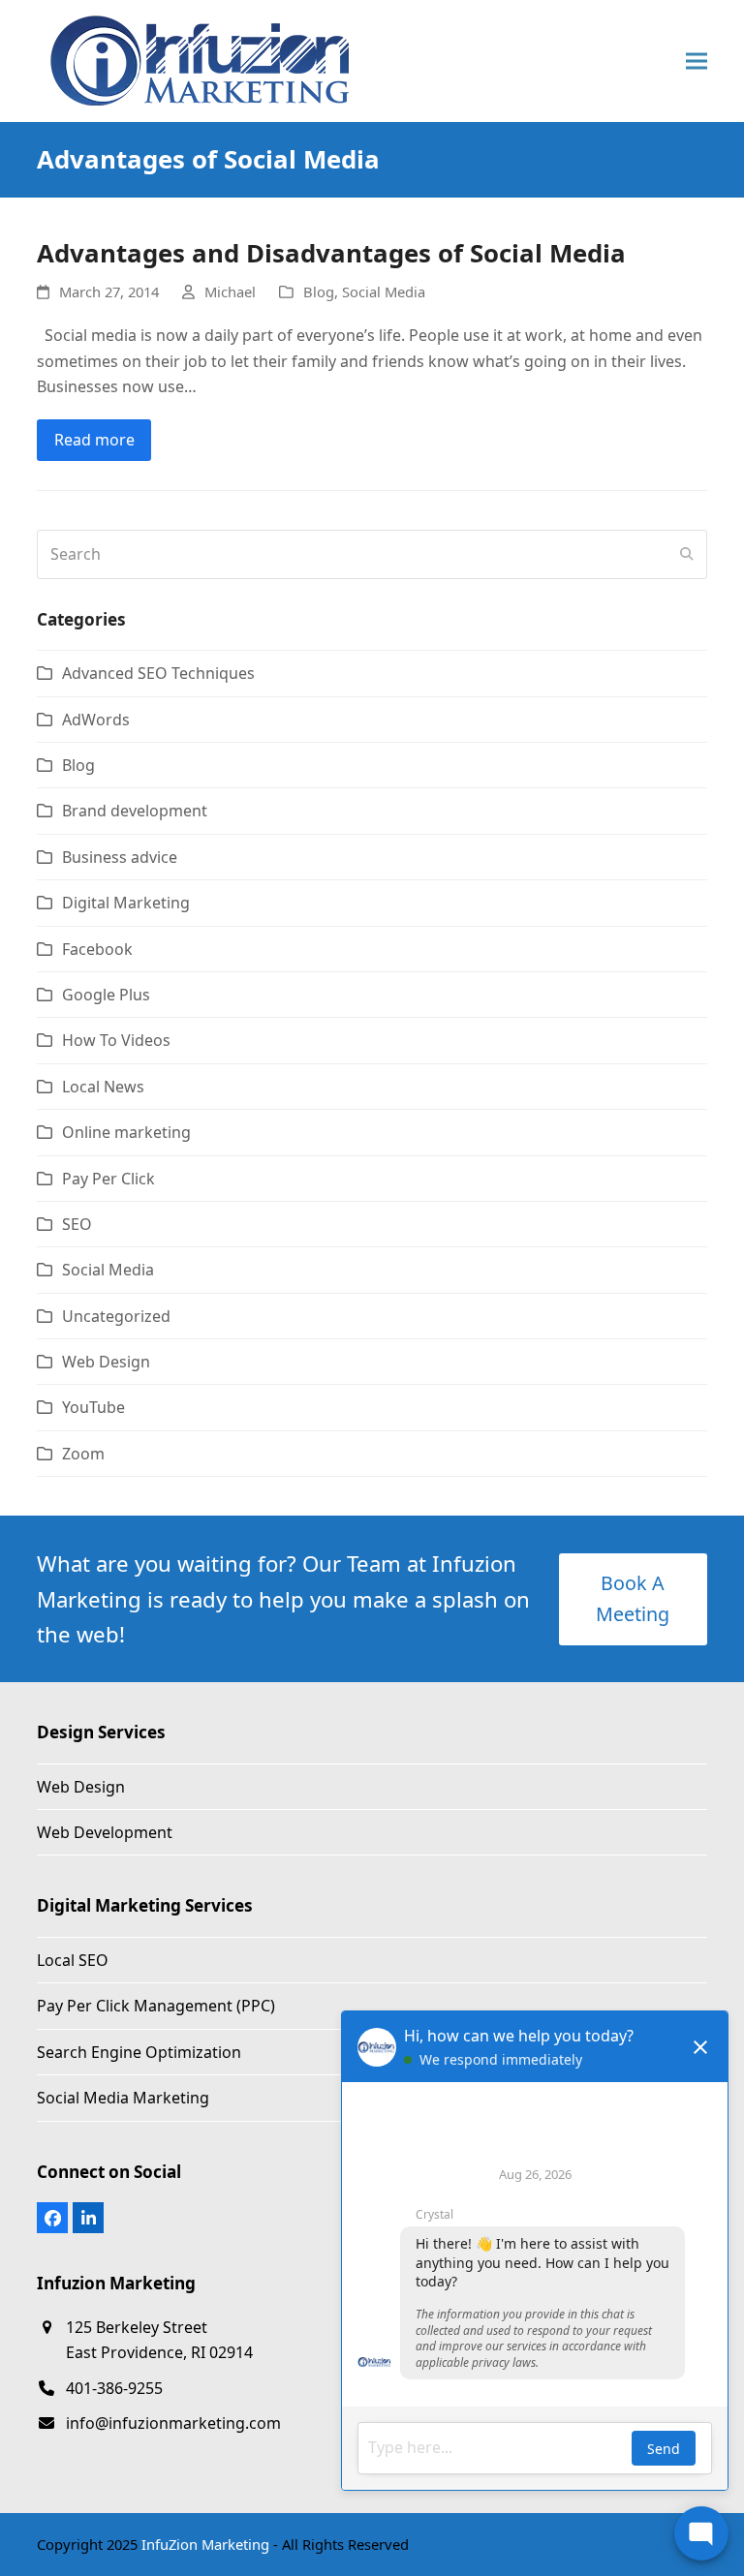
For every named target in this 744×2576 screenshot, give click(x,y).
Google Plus (106, 995)
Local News (103, 1087)
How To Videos (116, 1040)
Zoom (83, 1454)
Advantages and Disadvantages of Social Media (331, 253)
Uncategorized (116, 1316)
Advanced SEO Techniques (158, 673)
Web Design (106, 1362)
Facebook (97, 949)
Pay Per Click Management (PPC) (156, 2006)
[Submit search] (687, 554)
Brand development (135, 811)
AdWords (96, 720)
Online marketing (126, 1132)
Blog (319, 291)
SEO (77, 1224)
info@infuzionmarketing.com (173, 2423)
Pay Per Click (108, 1179)
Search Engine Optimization (139, 2052)
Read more (94, 440)
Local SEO (73, 1960)
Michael (230, 291)
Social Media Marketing (123, 2098)
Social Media (384, 291)
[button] (697, 61)
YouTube (93, 1407)
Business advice (120, 857)
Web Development (105, 1832)
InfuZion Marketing (205, 2544)
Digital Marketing (126, 903)
